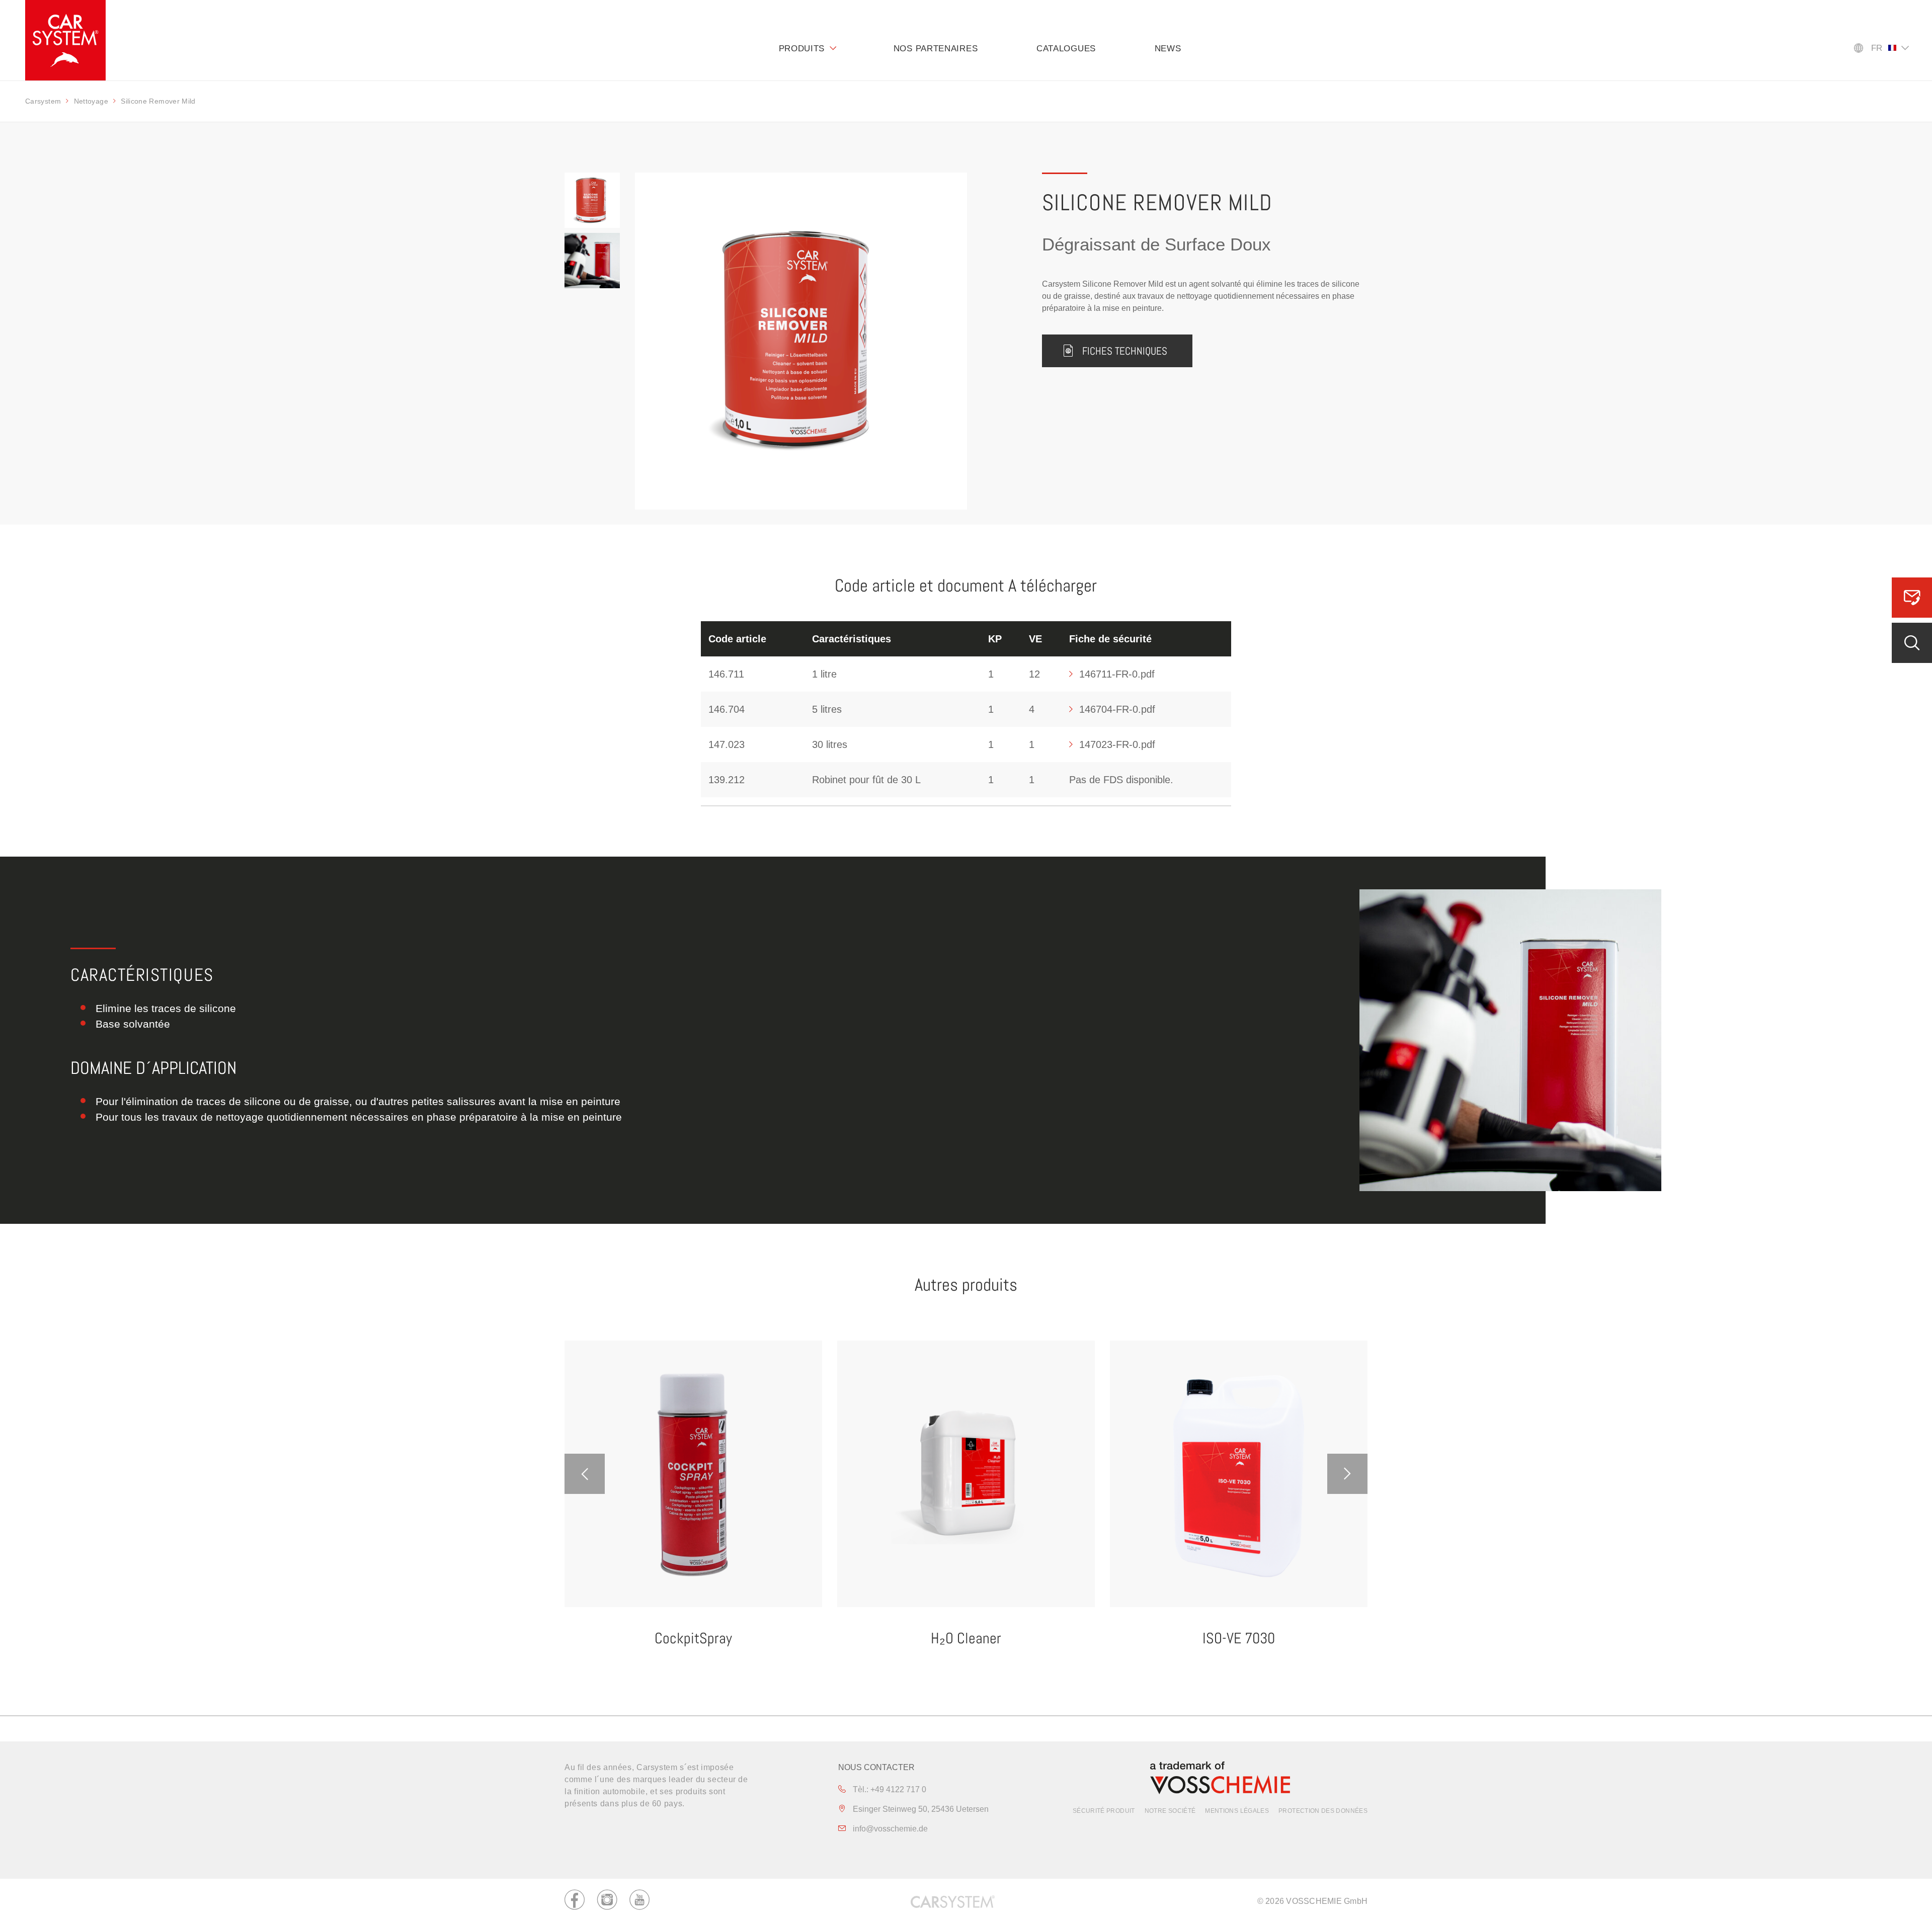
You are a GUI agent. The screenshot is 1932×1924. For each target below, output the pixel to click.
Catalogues (1066, 49)
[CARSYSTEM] (65, 40)
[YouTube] (639, 1901)
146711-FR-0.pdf (1117, 674)
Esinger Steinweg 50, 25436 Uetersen (920, 1809)
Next (1347, 1474)
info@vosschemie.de (889, 1829)
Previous (585, 1474)
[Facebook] (575, 1901)
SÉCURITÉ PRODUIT (1104, 1811)
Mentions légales (1237, 1811)
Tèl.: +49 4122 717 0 (889, 1789)
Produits (802, 49)
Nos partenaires (936, 49)
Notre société (1170, 1811)
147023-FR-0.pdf (1117, 744)
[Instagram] (607, 1901)
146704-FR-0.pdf (1117, 709)
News (1168, 49)
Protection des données (1323, 1811)
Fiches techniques (1125, 351)
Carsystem (43, 101)
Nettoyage (91, 101)
